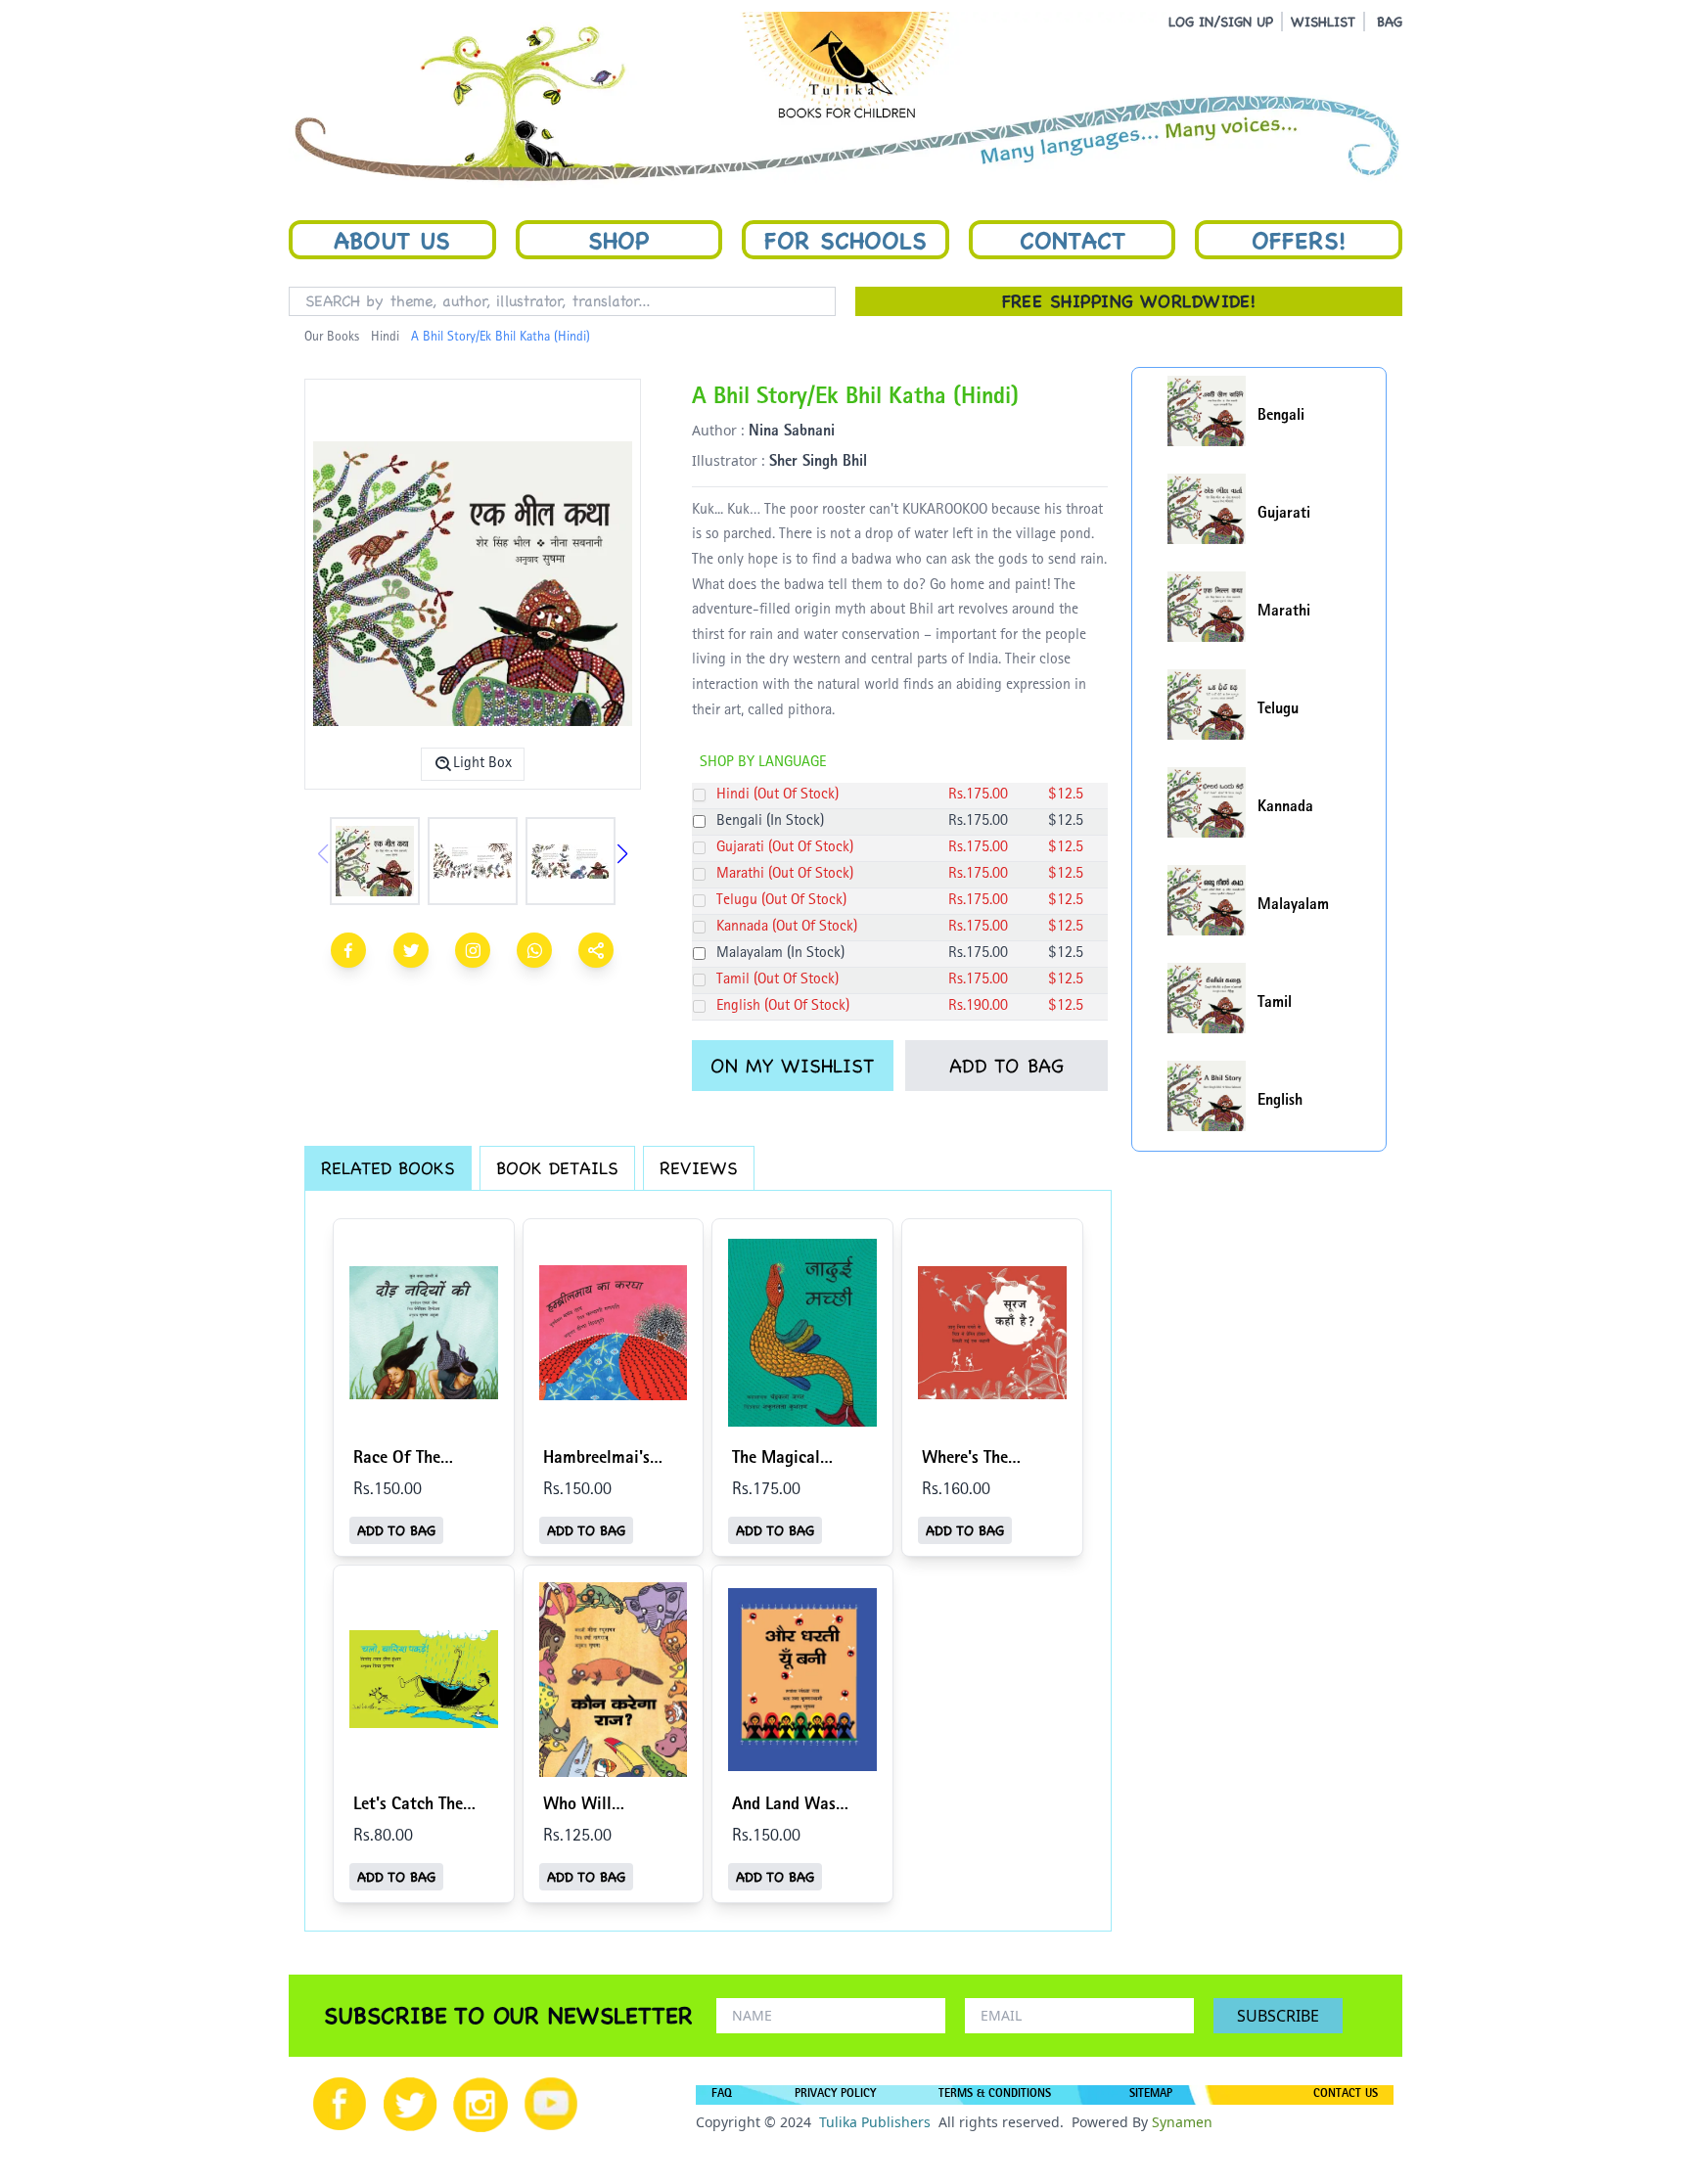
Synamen (1182, 2122)
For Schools (845, 240)
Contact (1073, 240)
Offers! (1299, 240)
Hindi (385, 338)
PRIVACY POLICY (835, 2095)
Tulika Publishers (875, 2122)
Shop (618, 240)
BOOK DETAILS (557, 1168)
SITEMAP (1151, 2095)
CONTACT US (1346, 2095)
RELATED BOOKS (388, 1168)
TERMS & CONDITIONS (995, 2095)
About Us (392, 240)
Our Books (332, 338)
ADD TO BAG (1006, 1066)
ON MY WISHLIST (792, 1066)
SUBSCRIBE (1278, 2016)
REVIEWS (699, 1168)
